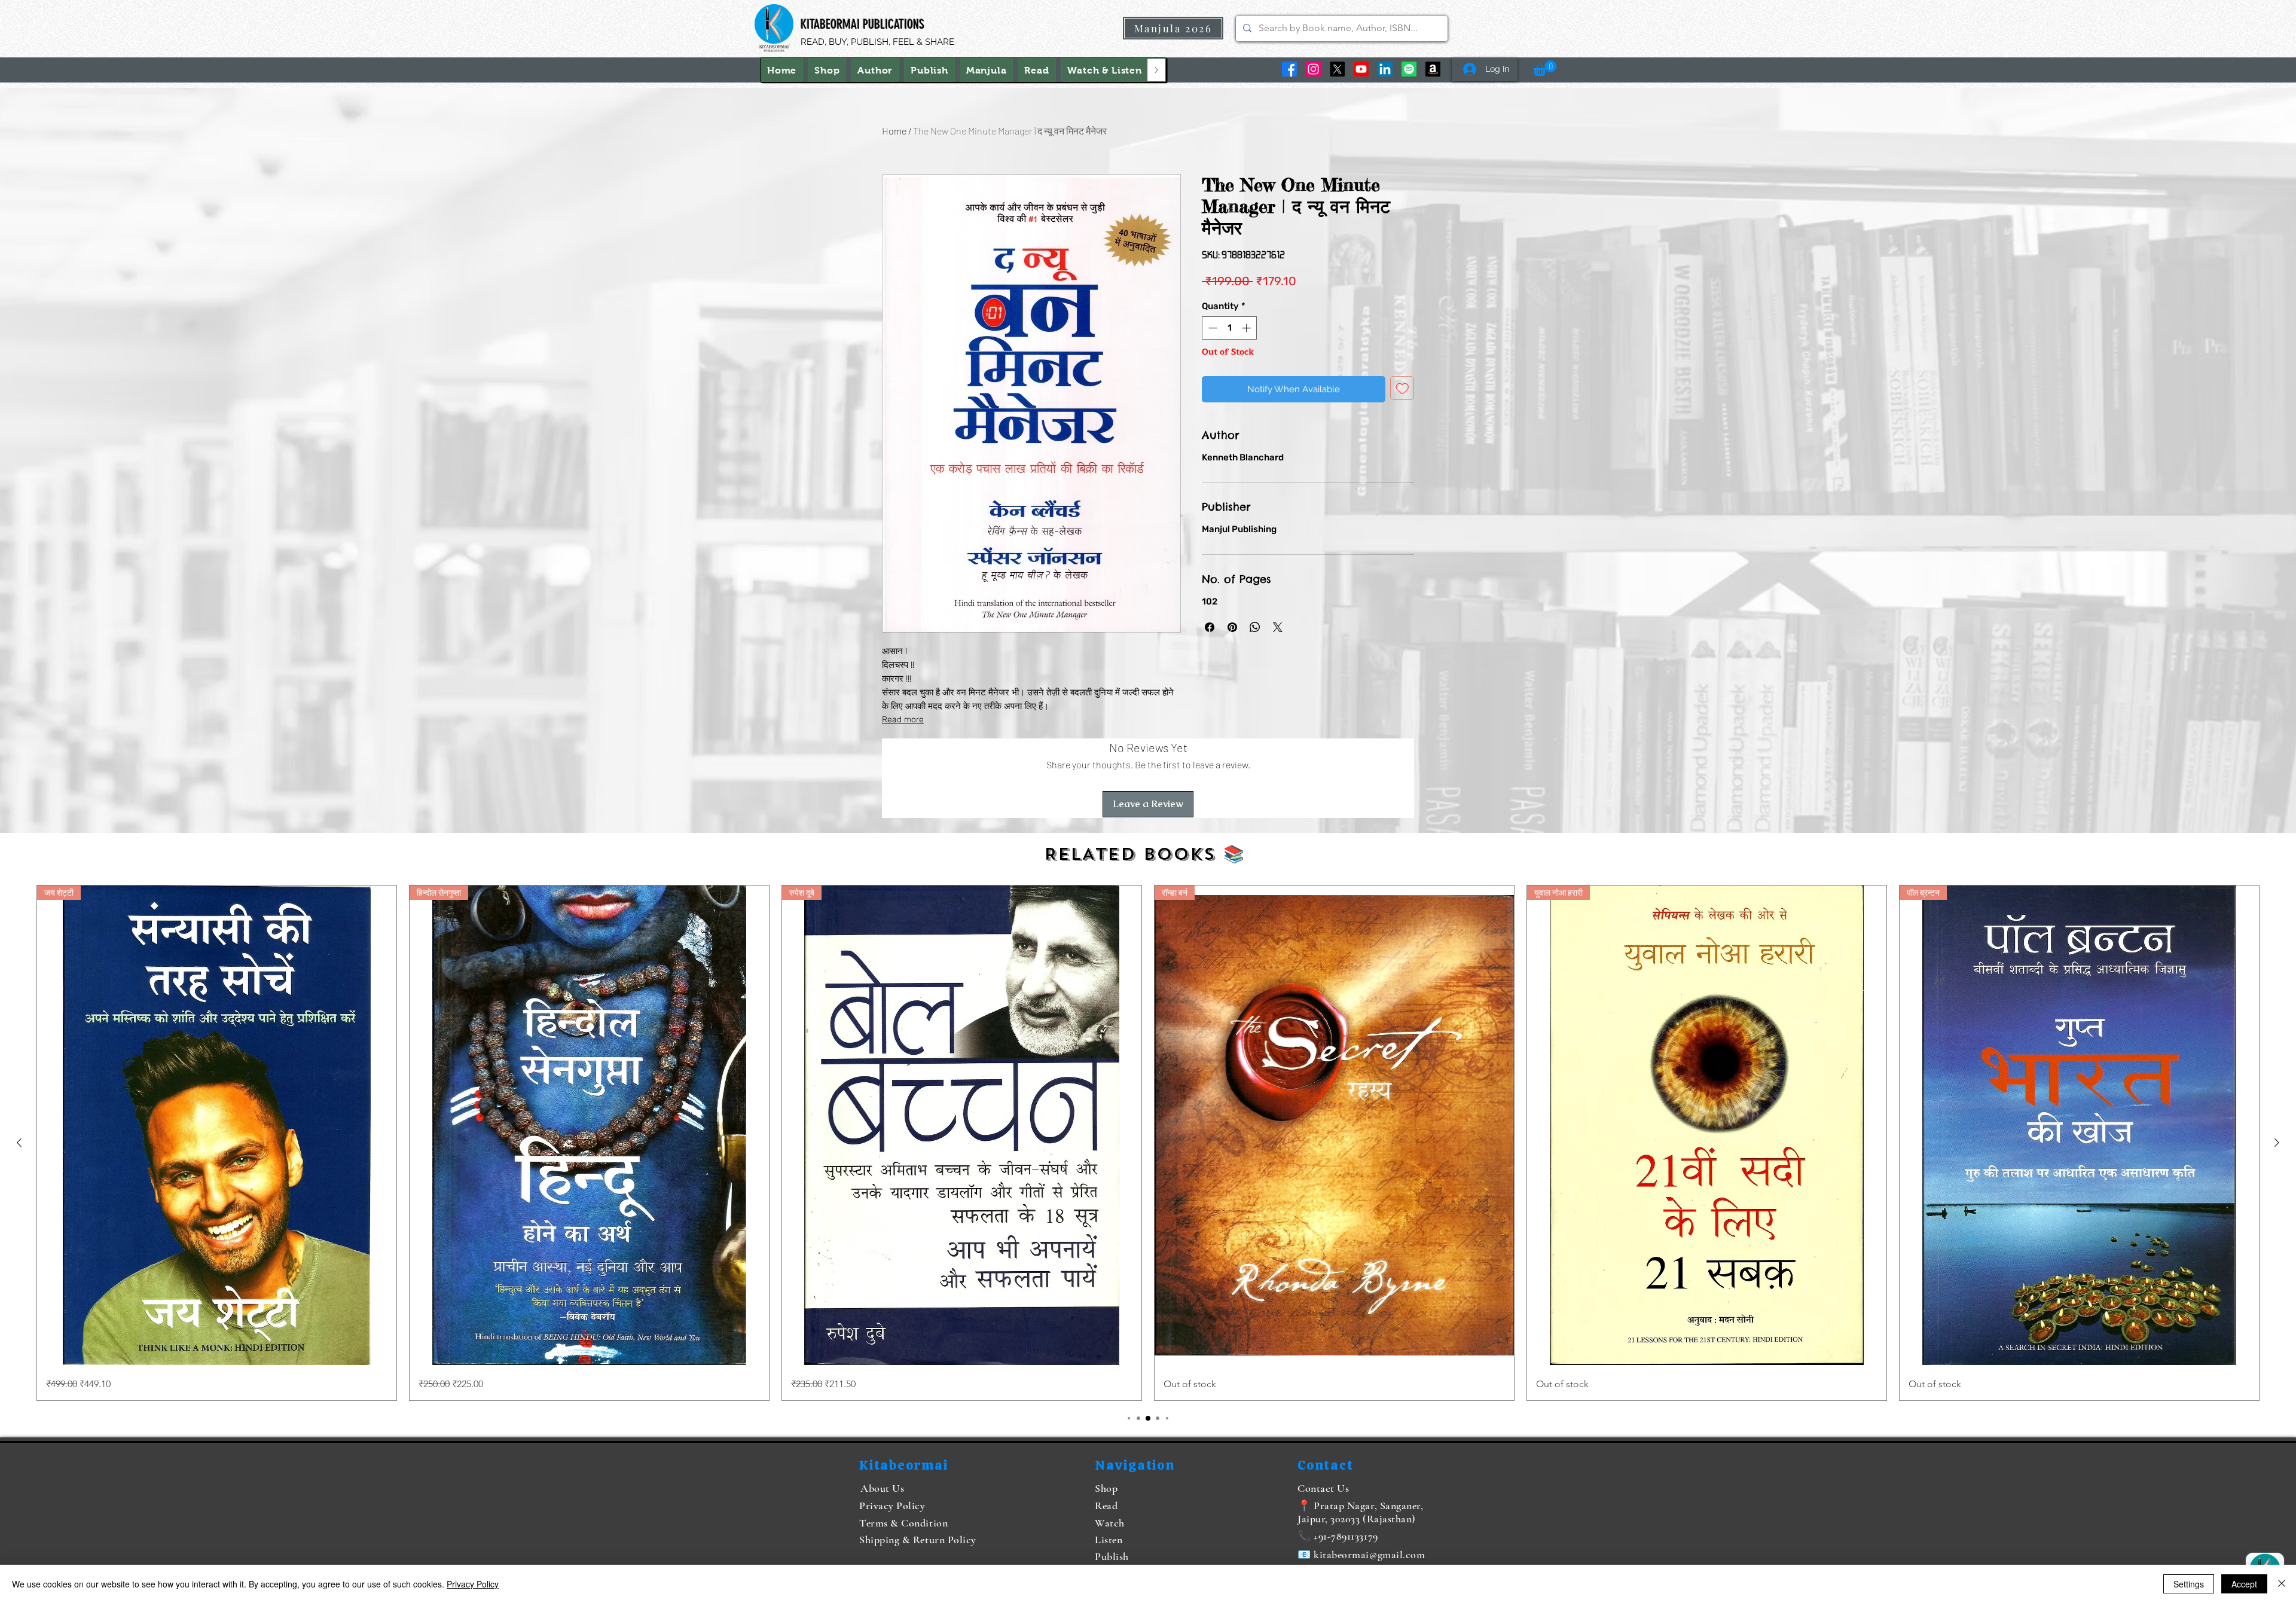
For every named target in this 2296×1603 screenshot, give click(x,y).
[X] (1337, 69)
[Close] (2282, 1584)
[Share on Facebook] (1210, 627)
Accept (2244, 1584)
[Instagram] (1313, 69)
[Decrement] (1212, 328)
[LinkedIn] (1385, 69)
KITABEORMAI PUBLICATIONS (862, 24)
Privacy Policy (473, 1584)
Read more (903, 720)
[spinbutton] (1230, 328)
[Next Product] (2277, 1143)
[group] (1148, 1143)
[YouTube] (1361, 69)
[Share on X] (1278, 627)
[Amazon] (1433, 69)
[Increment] (1248, 328)
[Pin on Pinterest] (1232, 627)
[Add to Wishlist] (1402, 388)
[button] (1105, 70)
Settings (2189, 1584)
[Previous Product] (19, 1143)
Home (894, 131)
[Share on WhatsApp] (1255, 627)
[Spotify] (1409, 69)
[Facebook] (1289, 69)
